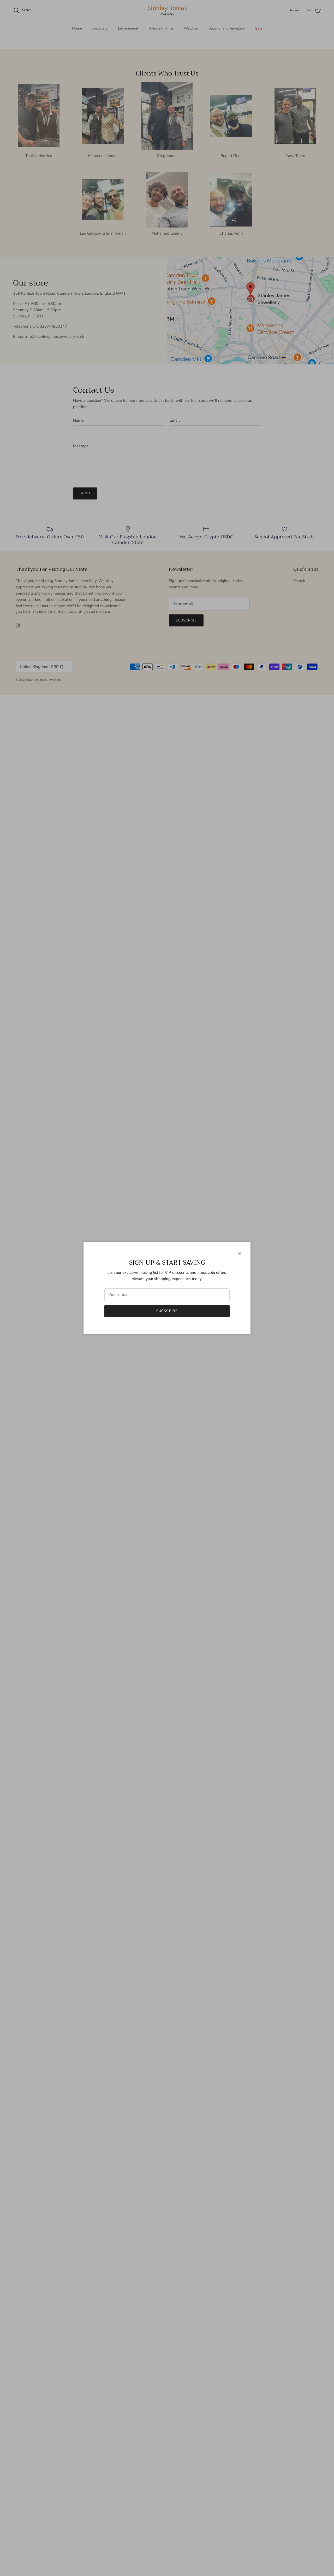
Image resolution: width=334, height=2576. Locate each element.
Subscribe (167, 1311)
